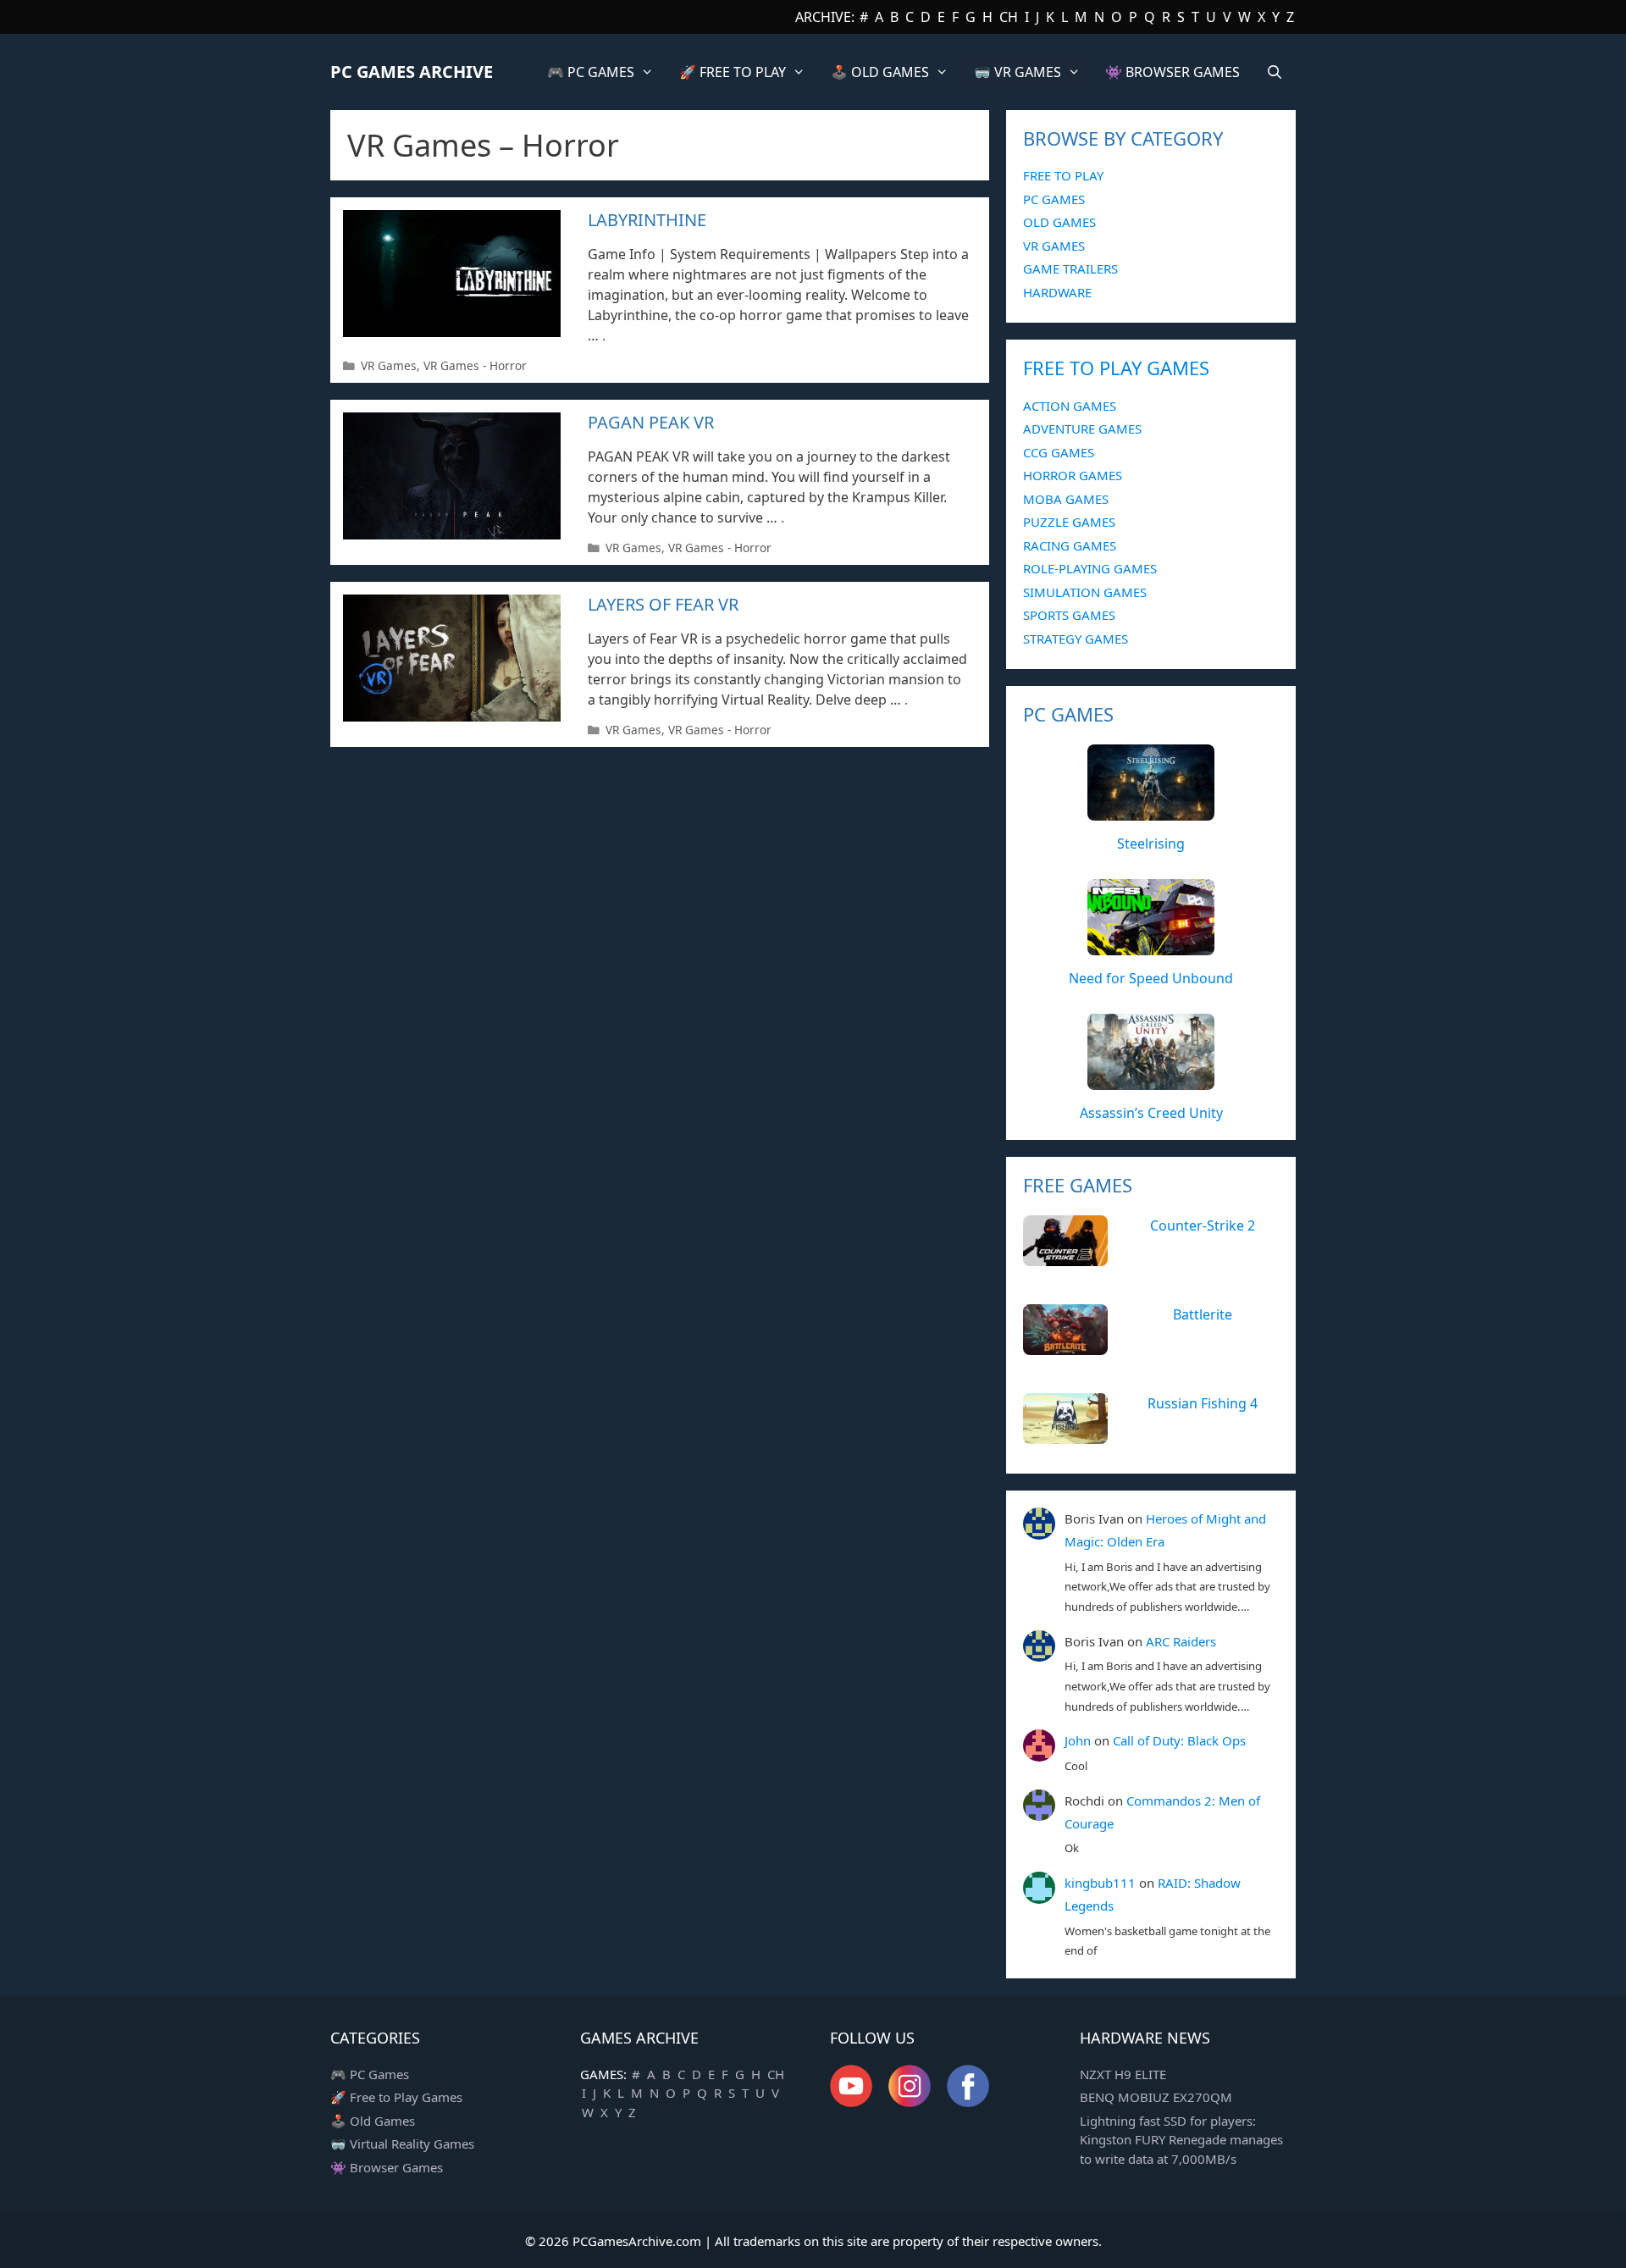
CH (1009, 17)
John (1078, 1740)
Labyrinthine (647, 220)
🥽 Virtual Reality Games (402, 2144)
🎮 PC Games (370, 2074)
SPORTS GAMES (1069, 615)
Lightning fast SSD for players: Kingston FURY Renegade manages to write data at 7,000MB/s (1181, 2140)
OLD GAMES (1059, 222)
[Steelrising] (1151, 811)
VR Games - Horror (475, 365)
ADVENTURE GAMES (1082, 429)
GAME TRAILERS (1070, 268)
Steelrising (1151, 844)
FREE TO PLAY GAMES (1116, 368)
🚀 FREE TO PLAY (733, 72)
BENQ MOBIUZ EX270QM (1156, 2097)
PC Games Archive (412, 72)
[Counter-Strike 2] (1065, 1257)
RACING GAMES (1070, 545)
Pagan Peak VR (651, 422)
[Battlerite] (1065, 1346)
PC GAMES (1054, 199)
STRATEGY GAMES (1076, 639)
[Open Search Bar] (1274, 72)
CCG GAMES (1059, 452)
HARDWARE (1057, 292)
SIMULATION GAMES (1085, 592)
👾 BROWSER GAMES (1172, 72)
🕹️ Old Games (373, 2121)
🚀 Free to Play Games (396, 2097)
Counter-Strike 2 (1203, 1225)
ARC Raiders (1181, 1641)
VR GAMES (1054, 246)
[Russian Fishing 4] (1065, 1435)
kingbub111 (1100, 1883)
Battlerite (1203, 1314)
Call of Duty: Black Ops (1179, 1740)
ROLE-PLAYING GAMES (1090, 568)
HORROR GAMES (1073, 475)
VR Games (389, 365)
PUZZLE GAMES (1069, 522)
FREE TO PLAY (1063, 175)
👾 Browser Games (387, 2167)
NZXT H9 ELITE (1123, 2074)
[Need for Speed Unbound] (1151, 946)
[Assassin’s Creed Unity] (1151, 1081)
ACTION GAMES (1070, 406)
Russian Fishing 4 (1203, 1403)
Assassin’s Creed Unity (1151, 1113)
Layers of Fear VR (663, 604)
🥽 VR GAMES (1018, 72)
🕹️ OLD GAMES (880, 72)
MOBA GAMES (1066, 499)
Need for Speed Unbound (1151, 978)
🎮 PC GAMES (591, 72)
